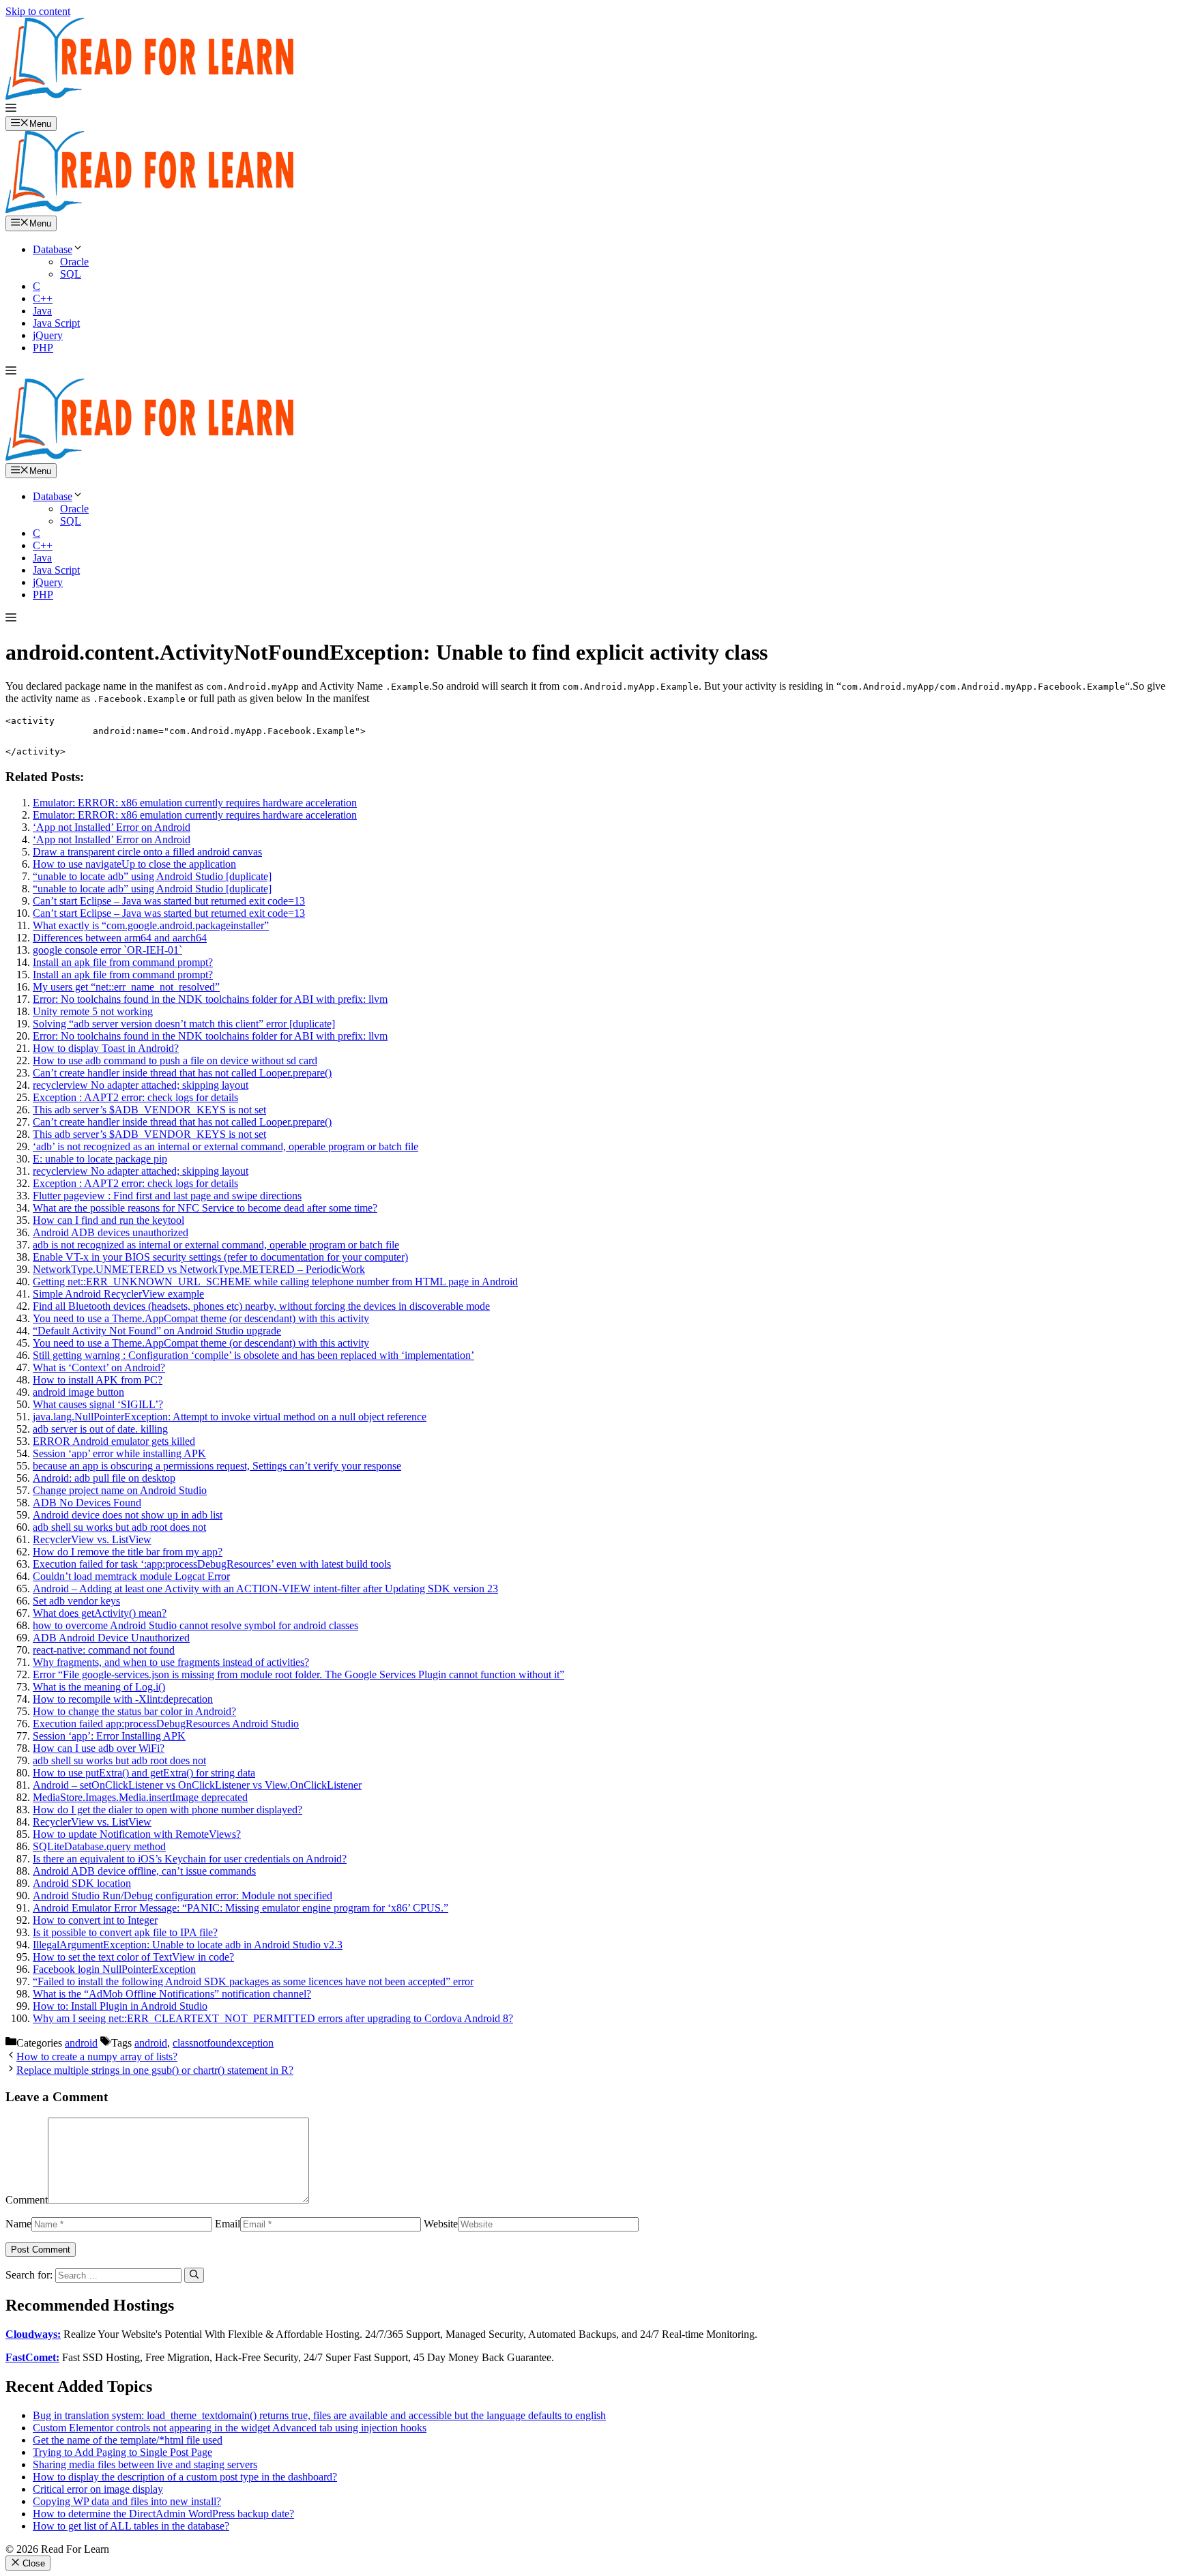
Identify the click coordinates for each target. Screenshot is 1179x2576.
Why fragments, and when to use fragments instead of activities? (171, 1662)
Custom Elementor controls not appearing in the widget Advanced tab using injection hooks (230, 2428)
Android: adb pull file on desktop (104, 1478)
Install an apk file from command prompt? (123, 962)
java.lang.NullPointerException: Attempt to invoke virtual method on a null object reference (230, 1417)
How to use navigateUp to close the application (134, 864)
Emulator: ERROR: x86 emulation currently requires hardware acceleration (195, 803)
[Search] (194, 2275)
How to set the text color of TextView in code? (133, 1957)
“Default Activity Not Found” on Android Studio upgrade (157, 1331)
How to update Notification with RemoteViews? (137, 1834)
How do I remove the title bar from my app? (128, 1552)
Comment (27, 2200)
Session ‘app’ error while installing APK (119, 1453)
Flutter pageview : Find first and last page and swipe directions (167, 1196)
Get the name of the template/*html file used (128, 2440)
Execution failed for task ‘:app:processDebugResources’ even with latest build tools (212, 1564)
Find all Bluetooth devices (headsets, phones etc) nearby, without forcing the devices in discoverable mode (261, 1306)
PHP (43, 348)
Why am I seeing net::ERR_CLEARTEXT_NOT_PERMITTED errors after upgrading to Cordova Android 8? (273, 2018)
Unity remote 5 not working (93, 1011)
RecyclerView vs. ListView (92, 1539)
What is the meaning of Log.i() (99, 1687)
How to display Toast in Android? (106, 1048)
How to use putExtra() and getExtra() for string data (144, 1773)
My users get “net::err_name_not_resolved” (126, 987)
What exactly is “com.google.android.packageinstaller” (151, 925)
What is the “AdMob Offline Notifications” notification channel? (172, 1994)
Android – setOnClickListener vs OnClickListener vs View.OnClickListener (197, 1785)
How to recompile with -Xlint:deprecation (123, 1699)
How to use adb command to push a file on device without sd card (175, 1060)
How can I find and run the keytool (108, 1220)
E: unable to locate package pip (100, 1159)
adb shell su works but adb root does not (119, 1527)
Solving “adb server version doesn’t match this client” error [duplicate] (184, 1024)
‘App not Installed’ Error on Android (112, 827)
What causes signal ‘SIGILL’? (98, 1404)
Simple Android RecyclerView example (118, 1294)
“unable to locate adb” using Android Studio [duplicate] (152, 876)
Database (53, 249)
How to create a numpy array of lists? (97, 2057)
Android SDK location (82, 1883)
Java (42, 311)
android (81, 2043)
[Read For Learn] (156, 209)
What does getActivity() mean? (100, 1613)
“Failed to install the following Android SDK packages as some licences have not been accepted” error (253, 1981)
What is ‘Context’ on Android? (99, 1367)
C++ (43, 298)
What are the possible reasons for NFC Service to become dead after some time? (205, 1208)
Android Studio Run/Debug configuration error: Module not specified (183, 1896)
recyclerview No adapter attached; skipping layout (141, 1085)
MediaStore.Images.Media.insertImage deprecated (140, 1797)
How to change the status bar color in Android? (134, 1711)
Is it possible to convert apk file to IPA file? (125, 1932)
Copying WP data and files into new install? (127, 2501)
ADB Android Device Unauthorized (111, 1638)
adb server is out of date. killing (100, 1429)
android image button (78, 1392)
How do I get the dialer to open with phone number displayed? (168, 1810)
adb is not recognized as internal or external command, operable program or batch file (216, 1245)
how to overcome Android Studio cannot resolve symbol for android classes (195, 1625)
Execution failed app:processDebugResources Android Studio (166, 1724)
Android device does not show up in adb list (128, 1515)
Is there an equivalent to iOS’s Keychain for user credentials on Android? (190, 1859)
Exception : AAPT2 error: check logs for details (135, 1097)
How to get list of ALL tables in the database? (131, 2526)
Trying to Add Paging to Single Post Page (122, 2452)
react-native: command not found (104, 1650)
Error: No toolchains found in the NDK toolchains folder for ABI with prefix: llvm (210, 999)
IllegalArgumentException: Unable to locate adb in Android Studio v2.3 (188, 1945)
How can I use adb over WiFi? (99, 1748)
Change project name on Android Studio (120, 1490)
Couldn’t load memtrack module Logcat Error (131, 1576)
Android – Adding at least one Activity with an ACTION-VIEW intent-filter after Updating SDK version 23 (265, 1589)
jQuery (48, 335)
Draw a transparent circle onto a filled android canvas (147, 852)
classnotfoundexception (223, 2043)
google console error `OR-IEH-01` (107, 950)
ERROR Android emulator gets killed (114, 1441)
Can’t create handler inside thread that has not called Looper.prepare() (182, 1073)
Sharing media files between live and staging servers (145, 2464)
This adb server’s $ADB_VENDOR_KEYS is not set (149, 1110)
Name (18, 2224)
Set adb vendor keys (76, 1601)
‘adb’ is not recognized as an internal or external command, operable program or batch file (225, 1146)
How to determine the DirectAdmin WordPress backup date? (163, 2514)
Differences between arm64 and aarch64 (120, 938)
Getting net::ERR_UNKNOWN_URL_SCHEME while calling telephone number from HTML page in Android (275, 1282)
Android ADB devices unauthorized (111, 1232)
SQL (71, 274)
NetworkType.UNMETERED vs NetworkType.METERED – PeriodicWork (199, 1269)
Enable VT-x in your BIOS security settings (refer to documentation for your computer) (220, 1257)
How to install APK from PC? (98, 1380)
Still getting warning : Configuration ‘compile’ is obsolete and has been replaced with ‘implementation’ (253, 1355)
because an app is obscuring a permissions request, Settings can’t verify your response (217, 1466)
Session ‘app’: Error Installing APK (109, 1736)
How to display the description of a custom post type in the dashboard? (185, 2477)
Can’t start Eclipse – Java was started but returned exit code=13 (169, 901)
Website (441, 2224)
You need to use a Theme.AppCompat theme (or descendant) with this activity (201, 1318)
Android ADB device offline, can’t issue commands (144, 1871)
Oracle (74, 262)
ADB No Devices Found (87, 1503)
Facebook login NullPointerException (114, 1969)
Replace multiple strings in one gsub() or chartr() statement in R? (155, 2070)
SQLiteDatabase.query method (99, 1846)
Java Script (56, 323)
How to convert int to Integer (95, 1920)
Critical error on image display (98, 2489)
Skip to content (38, 11)
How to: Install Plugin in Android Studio (120, 2006)
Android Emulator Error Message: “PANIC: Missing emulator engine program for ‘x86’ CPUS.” (241, 1908)
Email (228, 2224)
